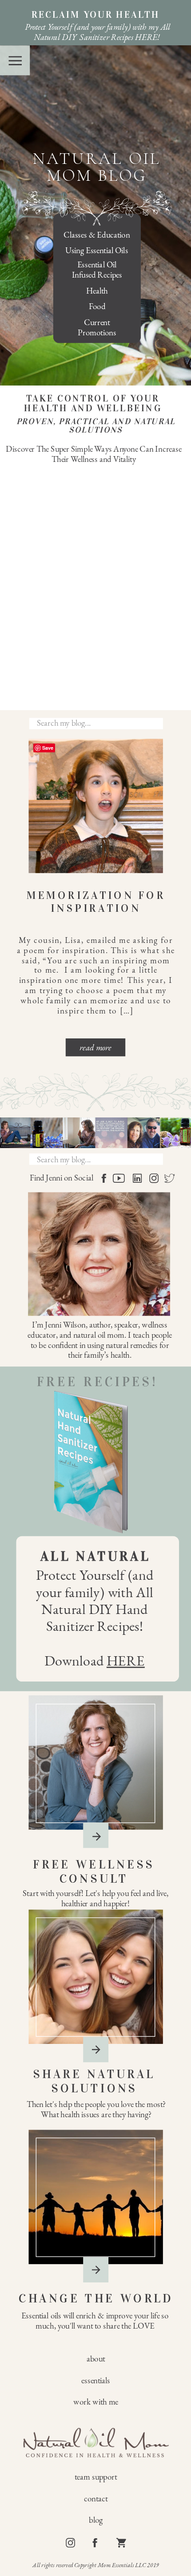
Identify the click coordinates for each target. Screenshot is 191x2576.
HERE (126, 1661)
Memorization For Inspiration (96, 902)
